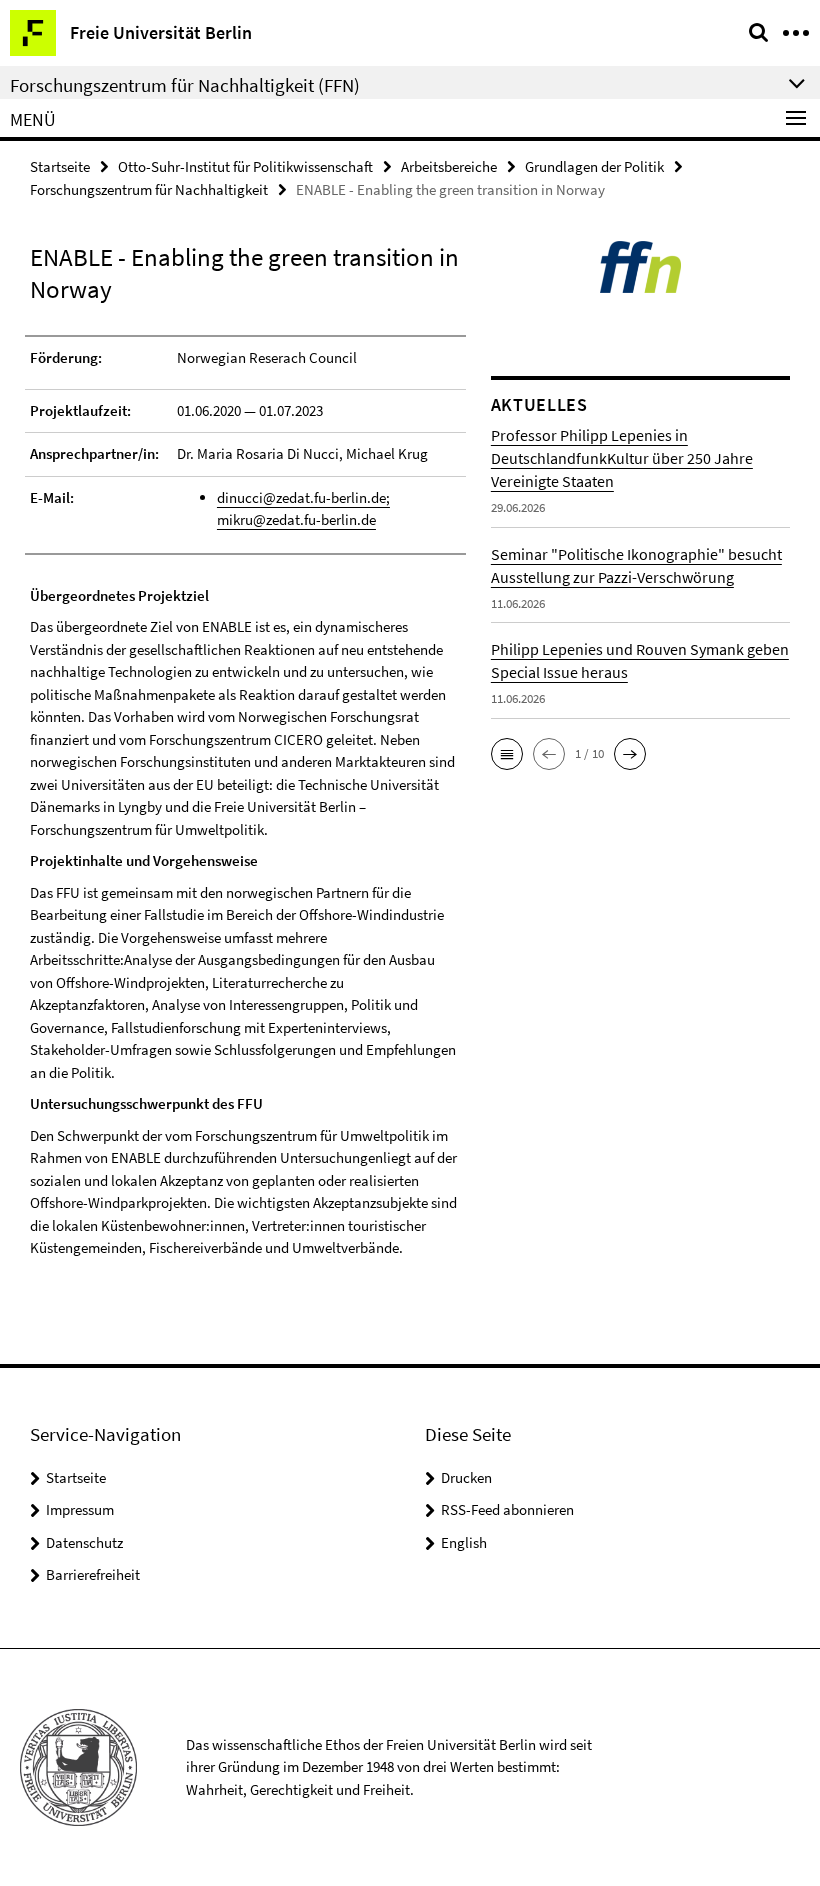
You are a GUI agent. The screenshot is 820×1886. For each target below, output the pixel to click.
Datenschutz (84, 1542)
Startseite (60, 166)
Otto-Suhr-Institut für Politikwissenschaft (245, 166)
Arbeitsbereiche (449, 166)
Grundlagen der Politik (594, 166)
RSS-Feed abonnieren (507, 1509)
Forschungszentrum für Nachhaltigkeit (149, 189)
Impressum (80, 1509)
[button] (507, 754)
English (464, 1542)
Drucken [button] (466, 1477)
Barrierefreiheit (93, 1574)
